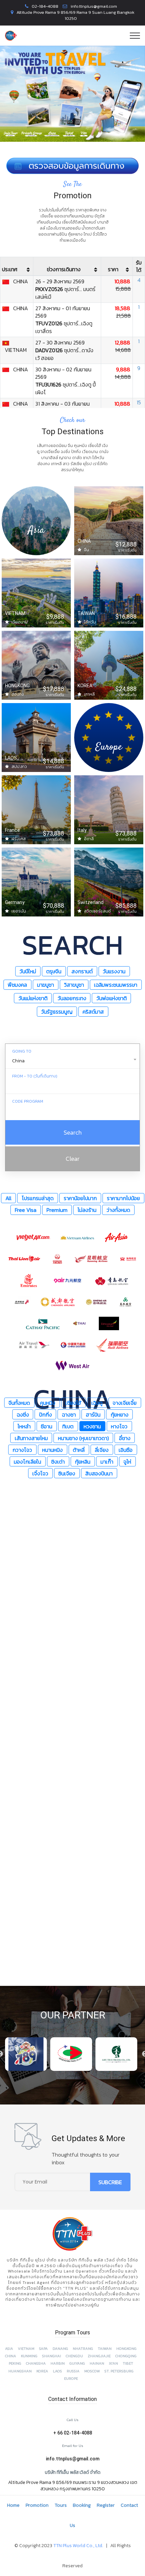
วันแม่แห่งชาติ (33, 998)
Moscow (92, 2371)
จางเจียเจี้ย (125, 1402)
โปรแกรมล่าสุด (38, 1198)
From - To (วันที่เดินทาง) (35, 1076)
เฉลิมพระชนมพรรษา (116, 985)
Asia (9, 2349)
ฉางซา (69, 1414)
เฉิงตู (97, 1402)
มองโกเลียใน (27, 1461)
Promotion (37, 2505)
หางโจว (119, 1426)
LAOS (57, 2371)
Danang (60, 2349)
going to (22, 1051)
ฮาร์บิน (93, 1414)
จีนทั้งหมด (19, 1402)
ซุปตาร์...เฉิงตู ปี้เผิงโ (66, 388)
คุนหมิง (48, 1402)
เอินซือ (126, 1449)
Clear (73, 1159)
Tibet (128, 2363)
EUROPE (71, 2379)
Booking (82, 2505)
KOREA (42, 2371)
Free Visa (26, 1210)
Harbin (58, 2363)
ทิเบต (68, 1426)
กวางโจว (22, 1449)
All (8, 1198)
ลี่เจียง (102, 1449)
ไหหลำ (24, 1426)
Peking (15, 2363)
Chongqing (126, 2356)
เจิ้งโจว (40, 1473)
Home (13, 2505)
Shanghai (52, 2356)
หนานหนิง (52, 1449)
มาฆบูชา (46, 985)
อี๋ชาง (125, 1438)
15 (139, 402)
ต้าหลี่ (79, 1449)
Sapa (43, 2349)
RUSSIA (73, 2371)
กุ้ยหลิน (83, 1461)
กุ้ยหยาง (120, 1414)
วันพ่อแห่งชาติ (112, 998)
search (73, 1132)
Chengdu (74, 2356)
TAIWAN (105, 2349)
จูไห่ (127, 1461)
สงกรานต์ (82, 971)
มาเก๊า (107, 1461)
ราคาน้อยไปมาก (80, 1198)
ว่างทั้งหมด (118, 1210)
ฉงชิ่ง (23, 1414)
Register (106, 2505)
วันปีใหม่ (28, 971)
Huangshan (20, 2371)
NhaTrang (83, 2349)
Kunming (29, 2356)
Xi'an (113, 2363)
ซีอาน (47, 1426)
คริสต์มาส (93, 1012)
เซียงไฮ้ (73, 1402)
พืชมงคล (17, 985)
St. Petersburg (119, 2371)
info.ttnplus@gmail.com (94, 6)
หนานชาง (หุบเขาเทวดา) (83, 1438)
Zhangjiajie (99, 2356)
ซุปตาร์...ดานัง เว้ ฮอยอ (64, 354)
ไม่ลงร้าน (87, 1210)
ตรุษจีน (54, 971)
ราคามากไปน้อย (123, 1198)
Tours (61, 2505)
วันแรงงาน (114, 971)
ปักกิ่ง (46, 1414)
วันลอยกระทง (72, 998)
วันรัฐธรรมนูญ (57, 1012)
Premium (57, 1210)
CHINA (11, 2356)
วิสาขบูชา (74, 985)
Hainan (97, 2363)
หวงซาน (92, 1426)
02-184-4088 (45, 6)
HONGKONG (126, 2349)
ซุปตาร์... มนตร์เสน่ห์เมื (65, 293)
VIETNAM (26, 2349)
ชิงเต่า (58, 1461)
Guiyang (77, 2363)
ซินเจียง (67, 1473)
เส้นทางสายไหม (31, 1438)
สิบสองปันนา (99, 1473)
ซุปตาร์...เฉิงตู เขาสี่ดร (64, 327)
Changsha (36, 2363)
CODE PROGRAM (28, 1101)
